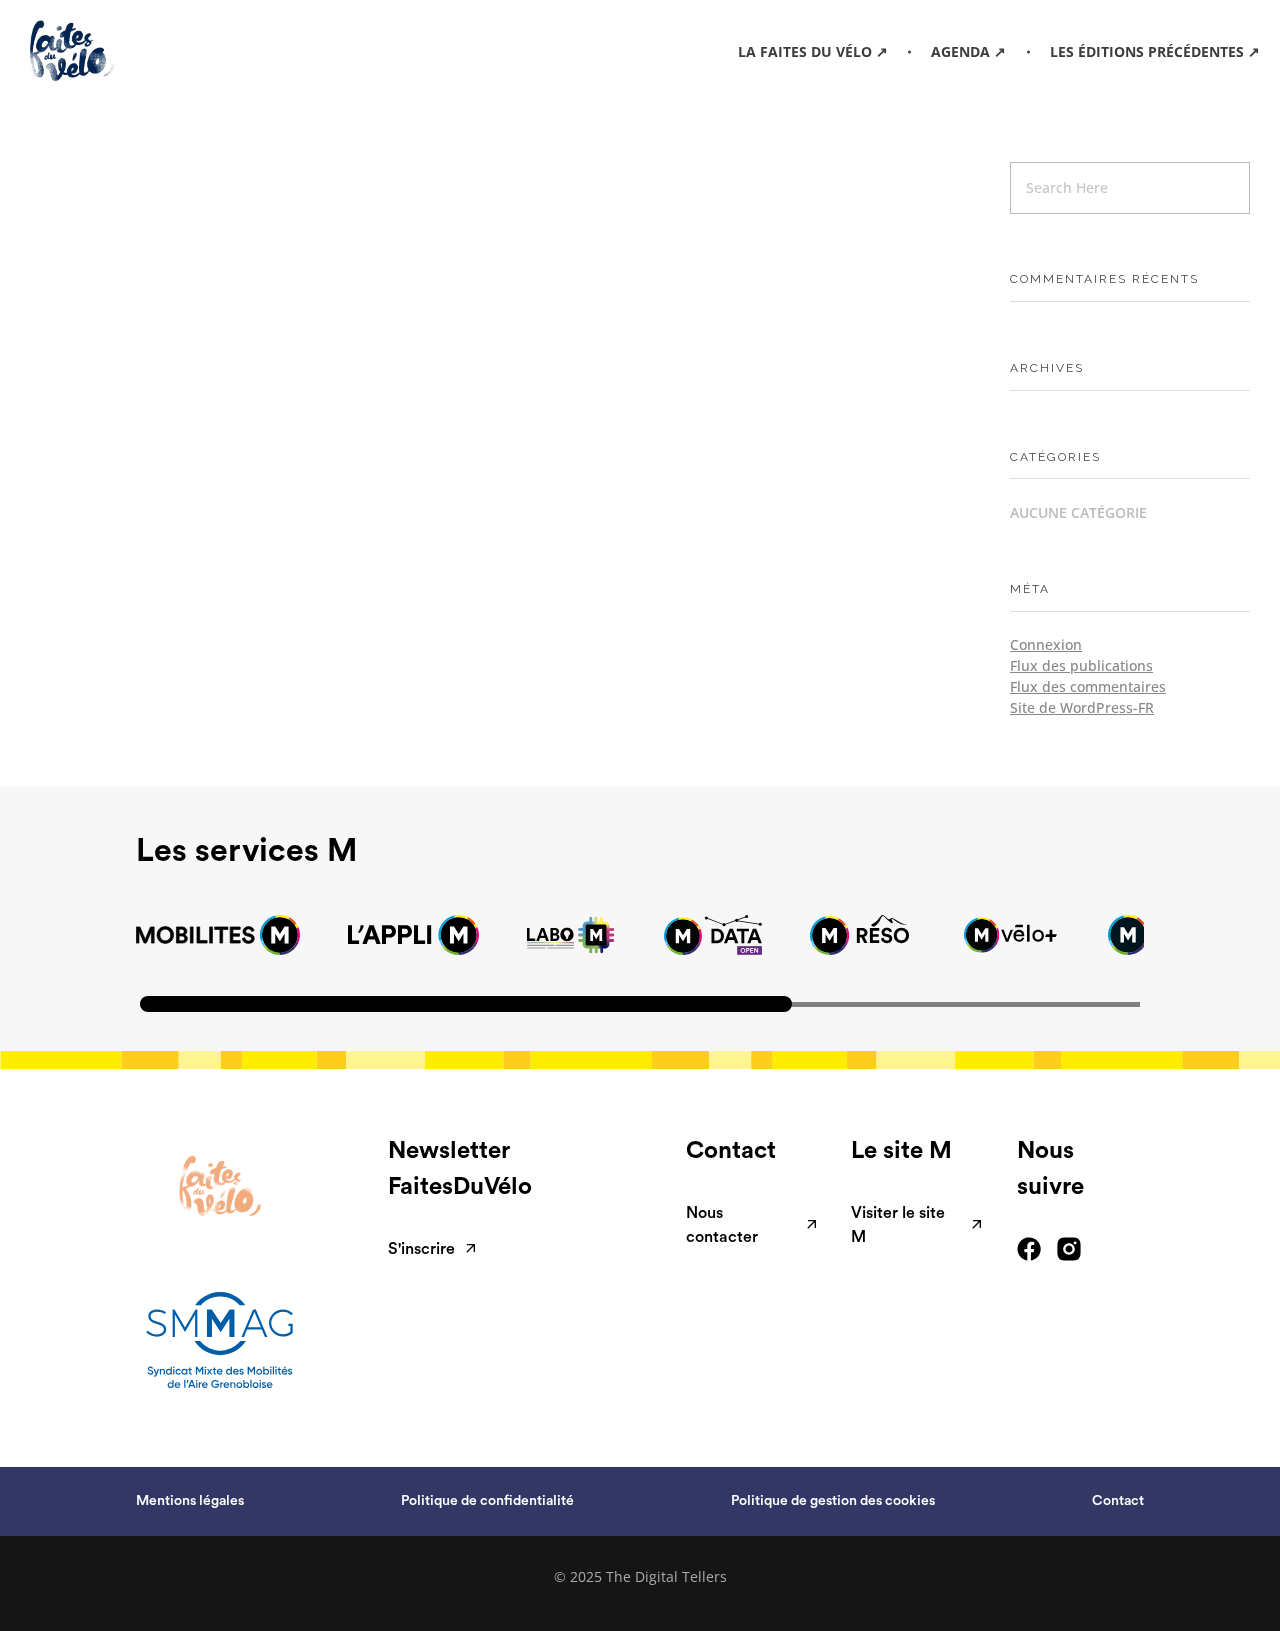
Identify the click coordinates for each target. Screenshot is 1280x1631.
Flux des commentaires (1088, 686)
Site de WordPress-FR (1082, 707)
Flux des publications (1081, 665)
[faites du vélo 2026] (98, 50)
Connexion (1046, 644)
